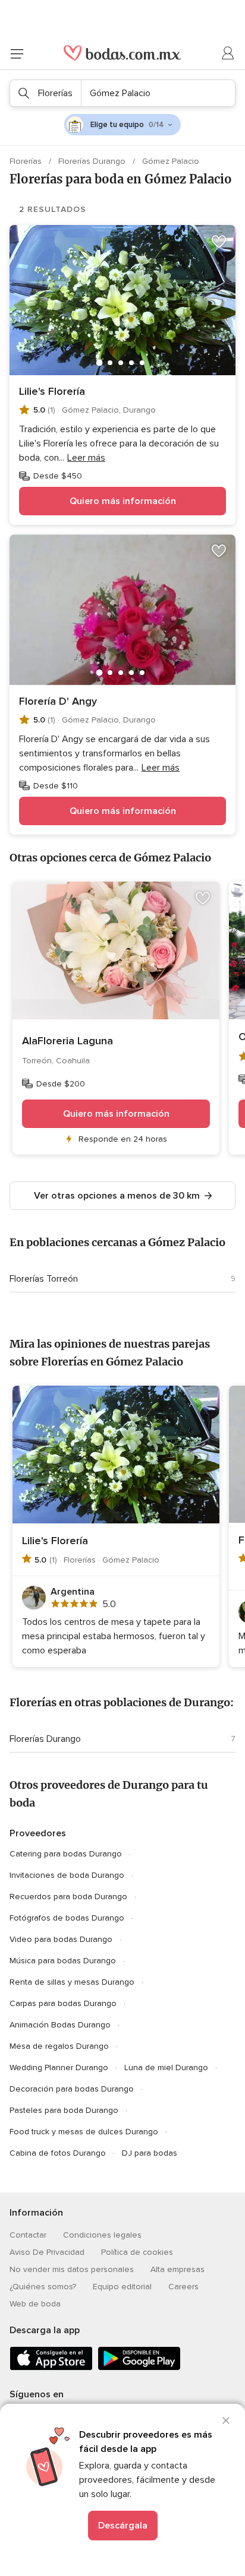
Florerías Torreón (44, 1279)
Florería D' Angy (58, 701)
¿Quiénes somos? (43, 2287)
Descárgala (123, 2526)
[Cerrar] (226, 2420)
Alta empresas (178, 2269)
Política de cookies (137, 2252)
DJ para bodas (150, 2153)
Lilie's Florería (52, 391)
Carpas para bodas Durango (63, 2003)
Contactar (28, 2235)
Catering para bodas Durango (66, 1854)
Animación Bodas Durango (60, 2025)
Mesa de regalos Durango (59, 2046)
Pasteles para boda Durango (64, 2110)
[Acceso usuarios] (228, 53)
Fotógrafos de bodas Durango (67, 1918)
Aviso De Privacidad (47, 2252)
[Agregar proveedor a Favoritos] (219, 242)
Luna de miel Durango (166, 2068)
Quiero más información (123, 501)
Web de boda (35, 2304)
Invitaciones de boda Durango (67, 1875)
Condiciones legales (102, 2235)
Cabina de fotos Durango (58, 2153)
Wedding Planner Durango (59, 2068)
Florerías (27, 161)
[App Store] (51, 2368)
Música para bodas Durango (63, 1961)
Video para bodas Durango (61, 1939)
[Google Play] (139, 2368)
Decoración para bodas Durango (72, 2089)
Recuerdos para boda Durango (68, 1897)
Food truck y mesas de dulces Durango (84, 2132)
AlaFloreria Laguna (67, 1041)
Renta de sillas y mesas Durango (72, 1982)
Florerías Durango (93, 161)
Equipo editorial (122, 2287)
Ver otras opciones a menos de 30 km (117, 1196)
